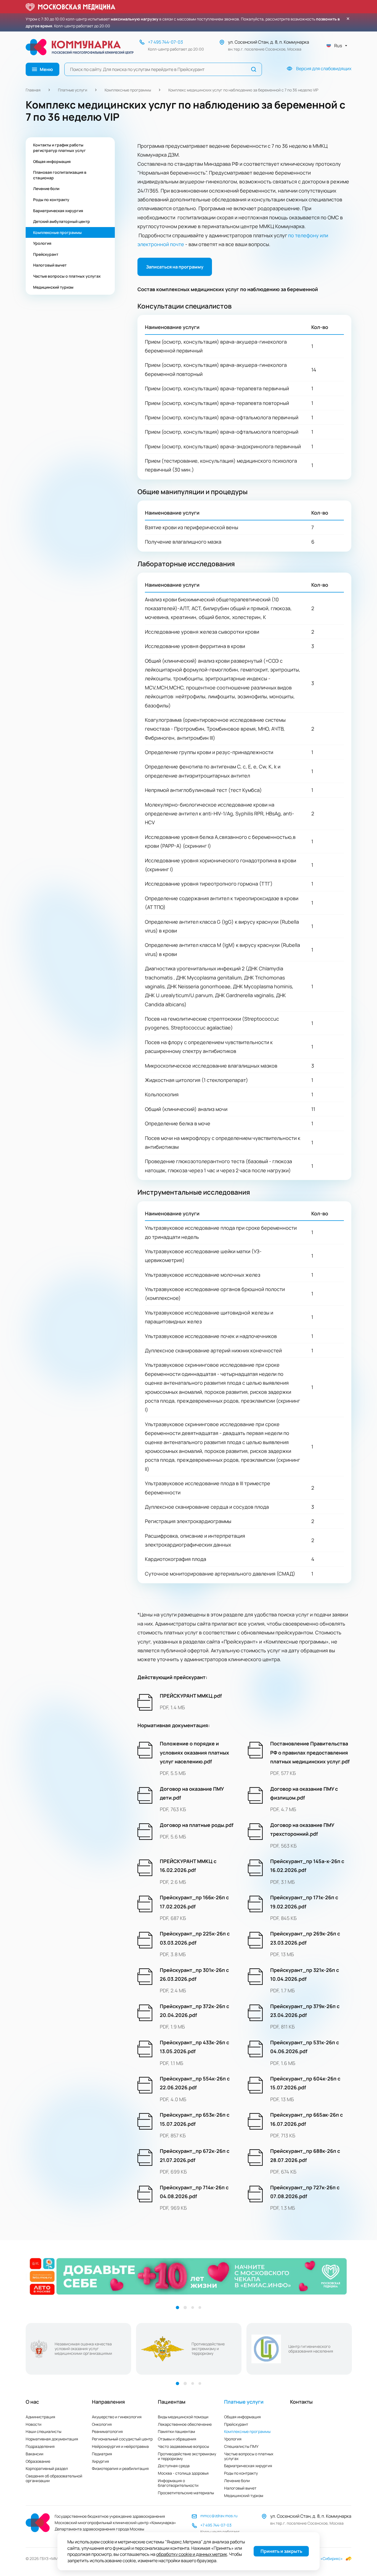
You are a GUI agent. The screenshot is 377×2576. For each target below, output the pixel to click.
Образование (38, 2461)
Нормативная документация (52, 2439)
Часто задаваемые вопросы (183, 2446)
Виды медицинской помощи (183, 2417)
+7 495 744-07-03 (165, 42)
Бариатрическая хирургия (248, 2466)
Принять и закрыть (281, 2551)
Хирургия (100, 2461)
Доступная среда (174, 2466)
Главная (33, 90)
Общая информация (242, 2417)
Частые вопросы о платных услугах (249, 2456)
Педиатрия (102, 2454)
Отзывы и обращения (177, 2439)
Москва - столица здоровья (183, 2473)
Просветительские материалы (186, 2493)
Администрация (40, 2417)
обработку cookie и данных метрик (192, 2554)
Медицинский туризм (244, 2495)
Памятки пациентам (176, 2431)
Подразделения (40, 2446)
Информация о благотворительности (178, 2483)
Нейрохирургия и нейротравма (120, 2446)
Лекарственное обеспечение (185, 2424)
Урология (233, 2439)
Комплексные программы (128, 90)
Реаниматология (107, 2431)
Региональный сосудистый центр (122, 2439)
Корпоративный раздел (47, 2468)
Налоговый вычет (240, 2488)
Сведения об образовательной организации (54, 2478)
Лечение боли (237, 2481)
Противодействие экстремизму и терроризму (187, 2456)
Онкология (102, 2424)
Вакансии (34, 2454)
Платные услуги (73, 90)
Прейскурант (236, 2424)
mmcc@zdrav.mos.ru (219, 2516)
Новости (34, 2424)
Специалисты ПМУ (241, 2446)
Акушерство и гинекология (117, 2417)
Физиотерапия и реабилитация (120, 2468)
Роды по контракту (241, 2473)
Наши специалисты (43, 2431)
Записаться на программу (175, 267)
